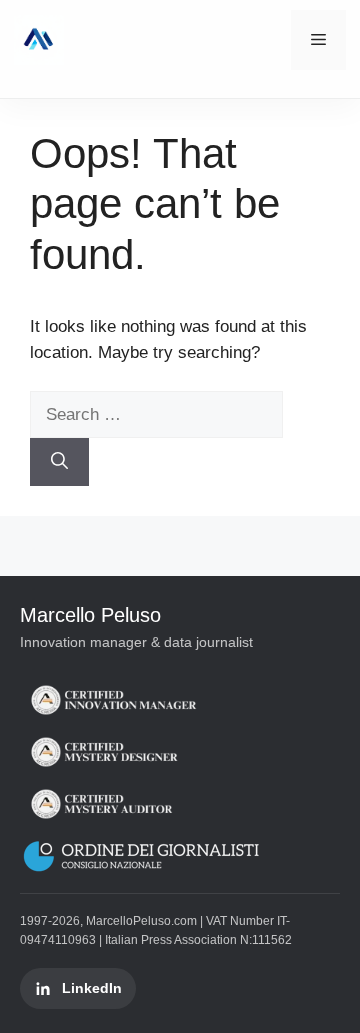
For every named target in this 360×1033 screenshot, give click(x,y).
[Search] (59, 462)
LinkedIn (92, 988)
